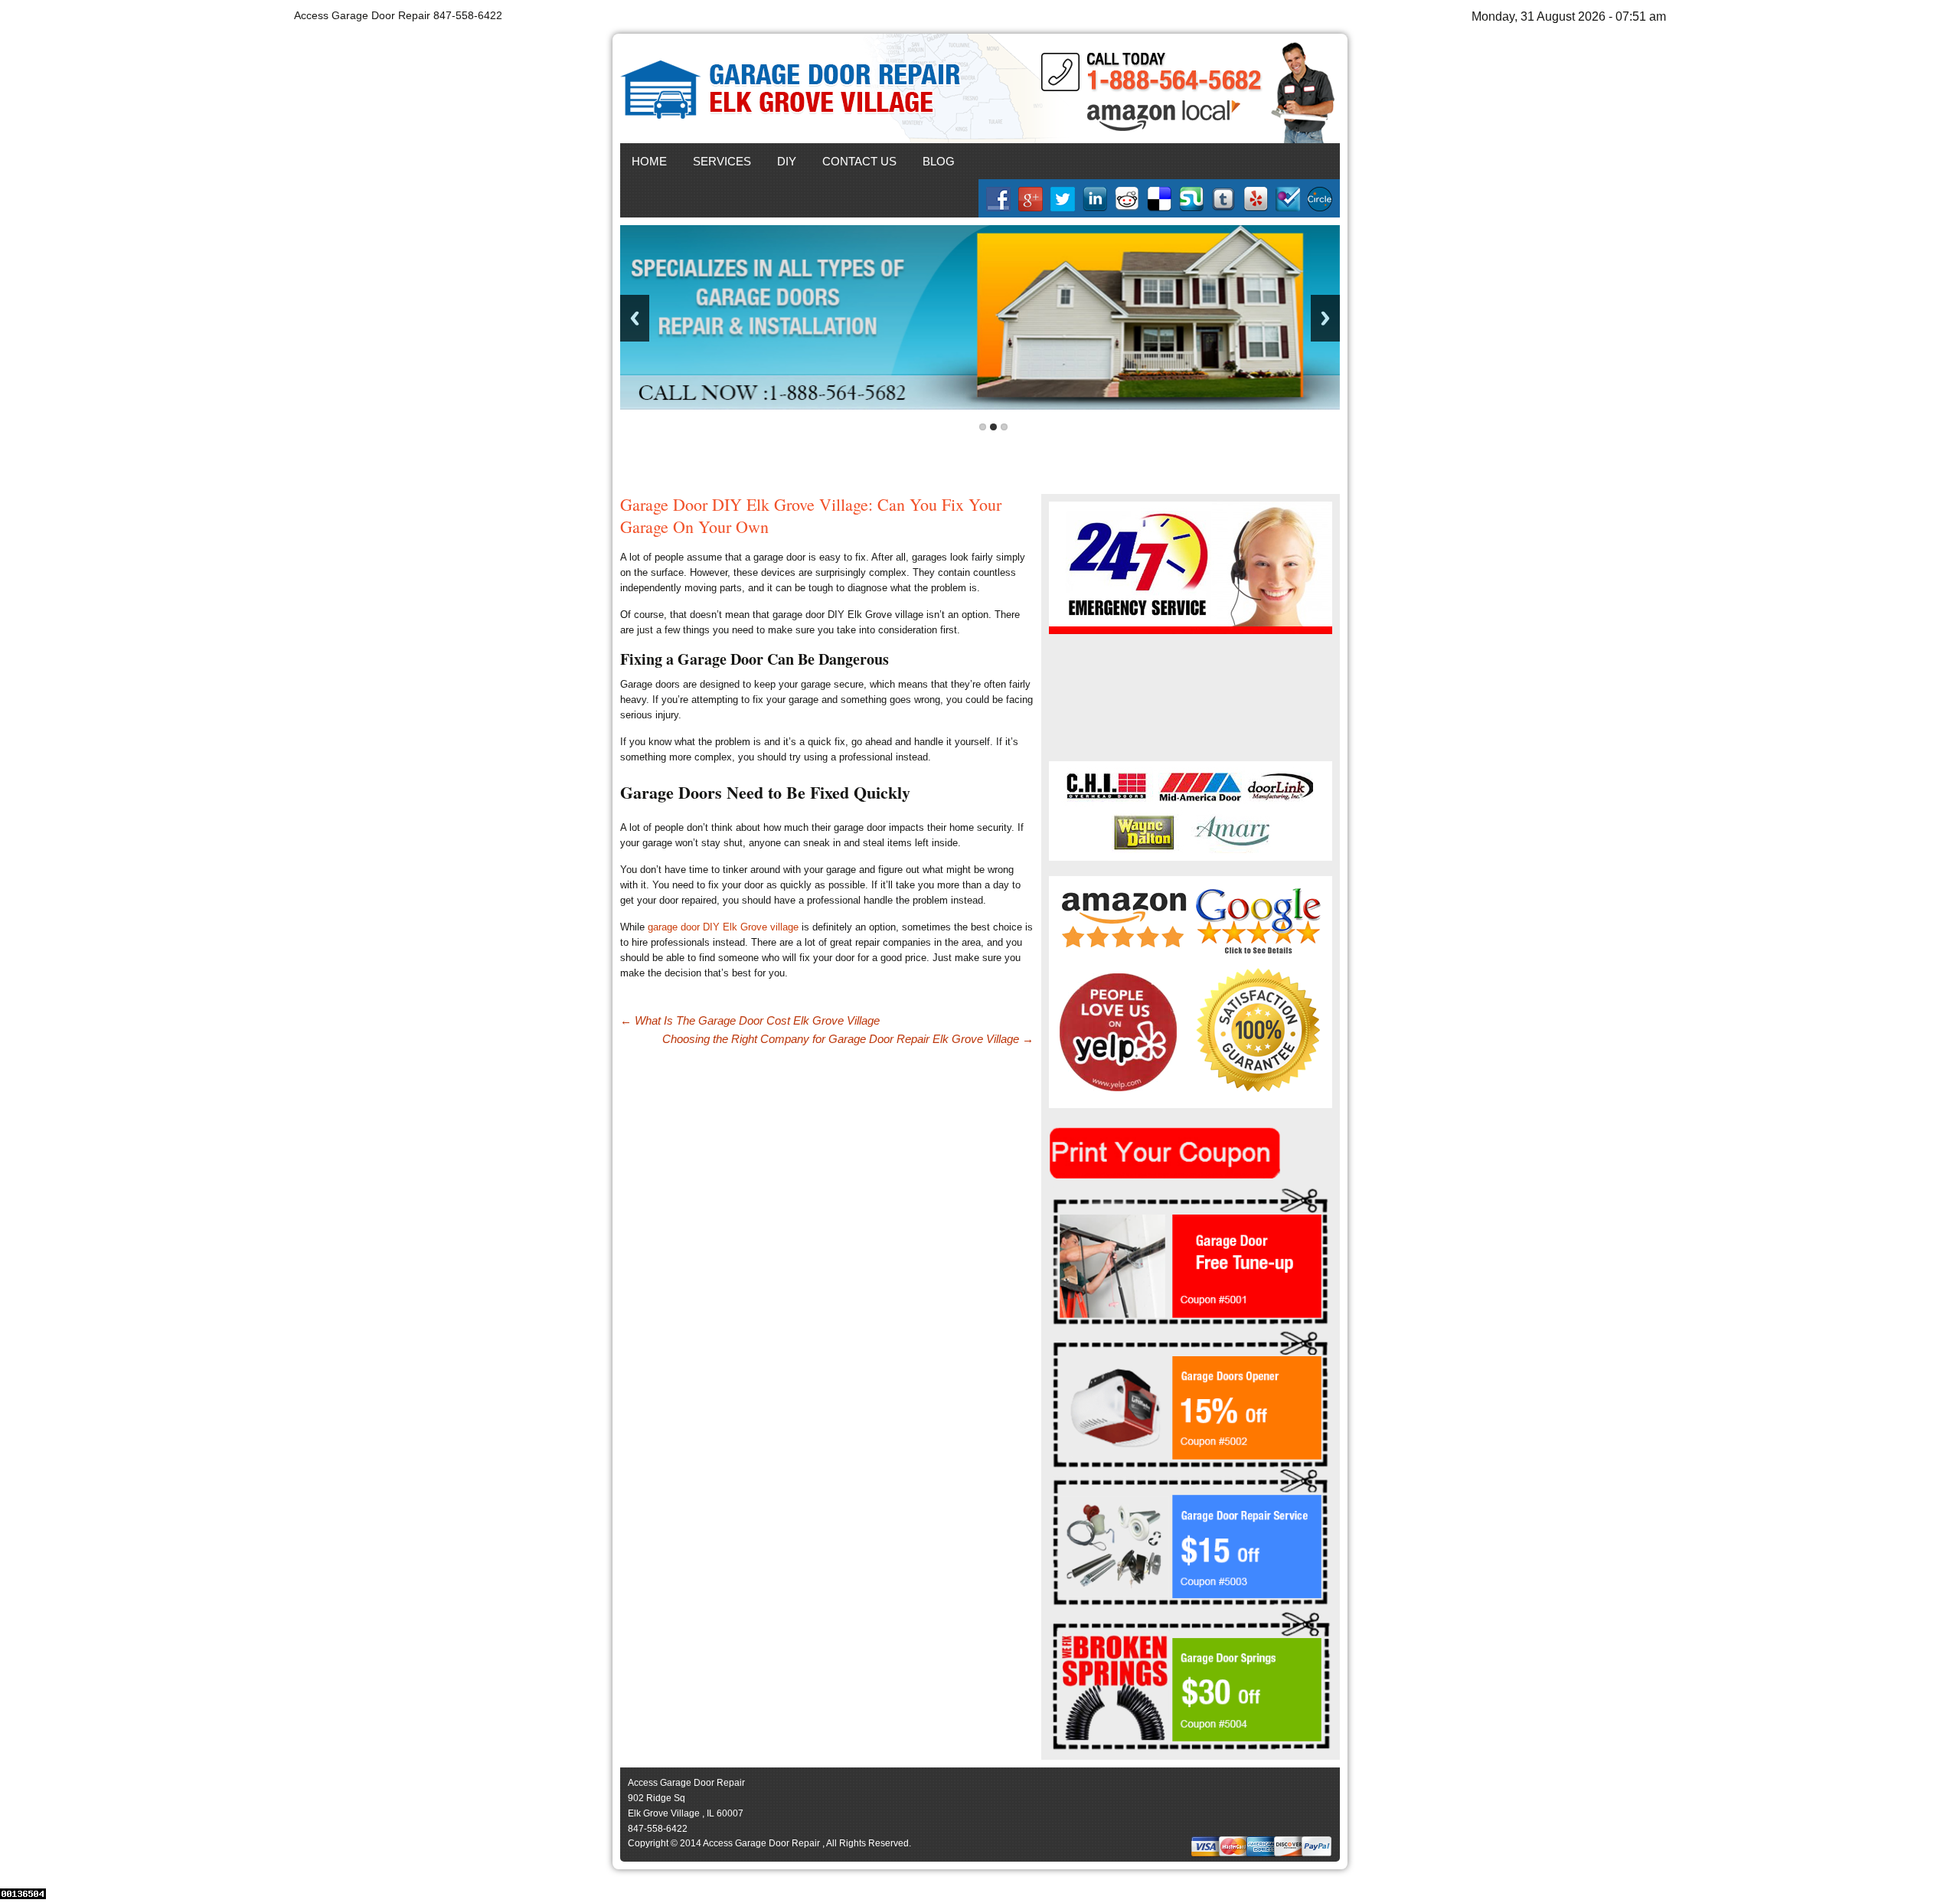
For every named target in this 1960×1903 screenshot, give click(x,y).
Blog (939, 161)
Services (722, 161)
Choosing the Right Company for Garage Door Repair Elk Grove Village (848, 1039)
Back (635, 318)
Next (1325, 318)
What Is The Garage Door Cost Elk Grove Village (750, 1020)
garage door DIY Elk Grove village (723, 927)
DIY (787, 161)
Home (649, 161)
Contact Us (859, 161)
